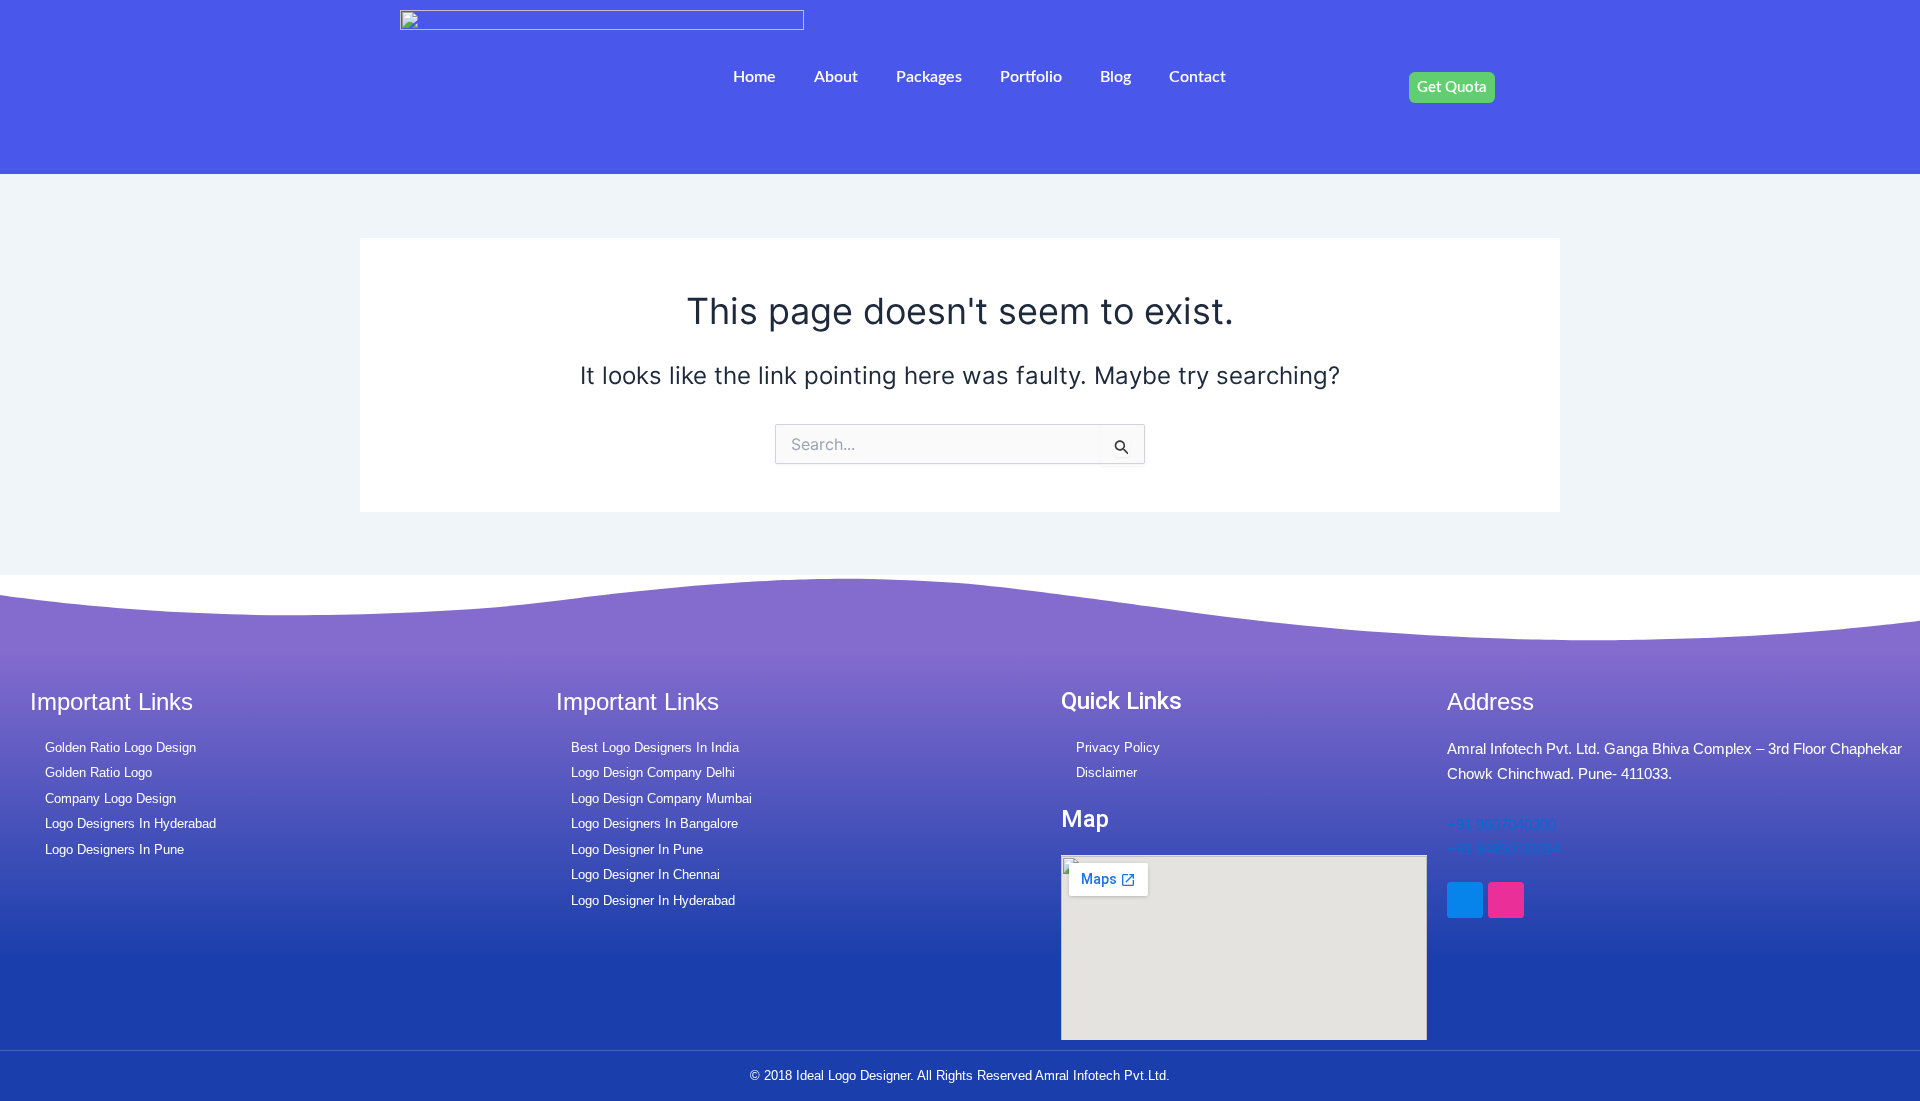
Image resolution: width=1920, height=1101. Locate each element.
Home (754, 77)
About (836, 77)
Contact (1197, 77)
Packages (929, 77)
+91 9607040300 (1501, 824)
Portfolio (1031, 77)
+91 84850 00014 (1503, 848)
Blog (1115, 77)
